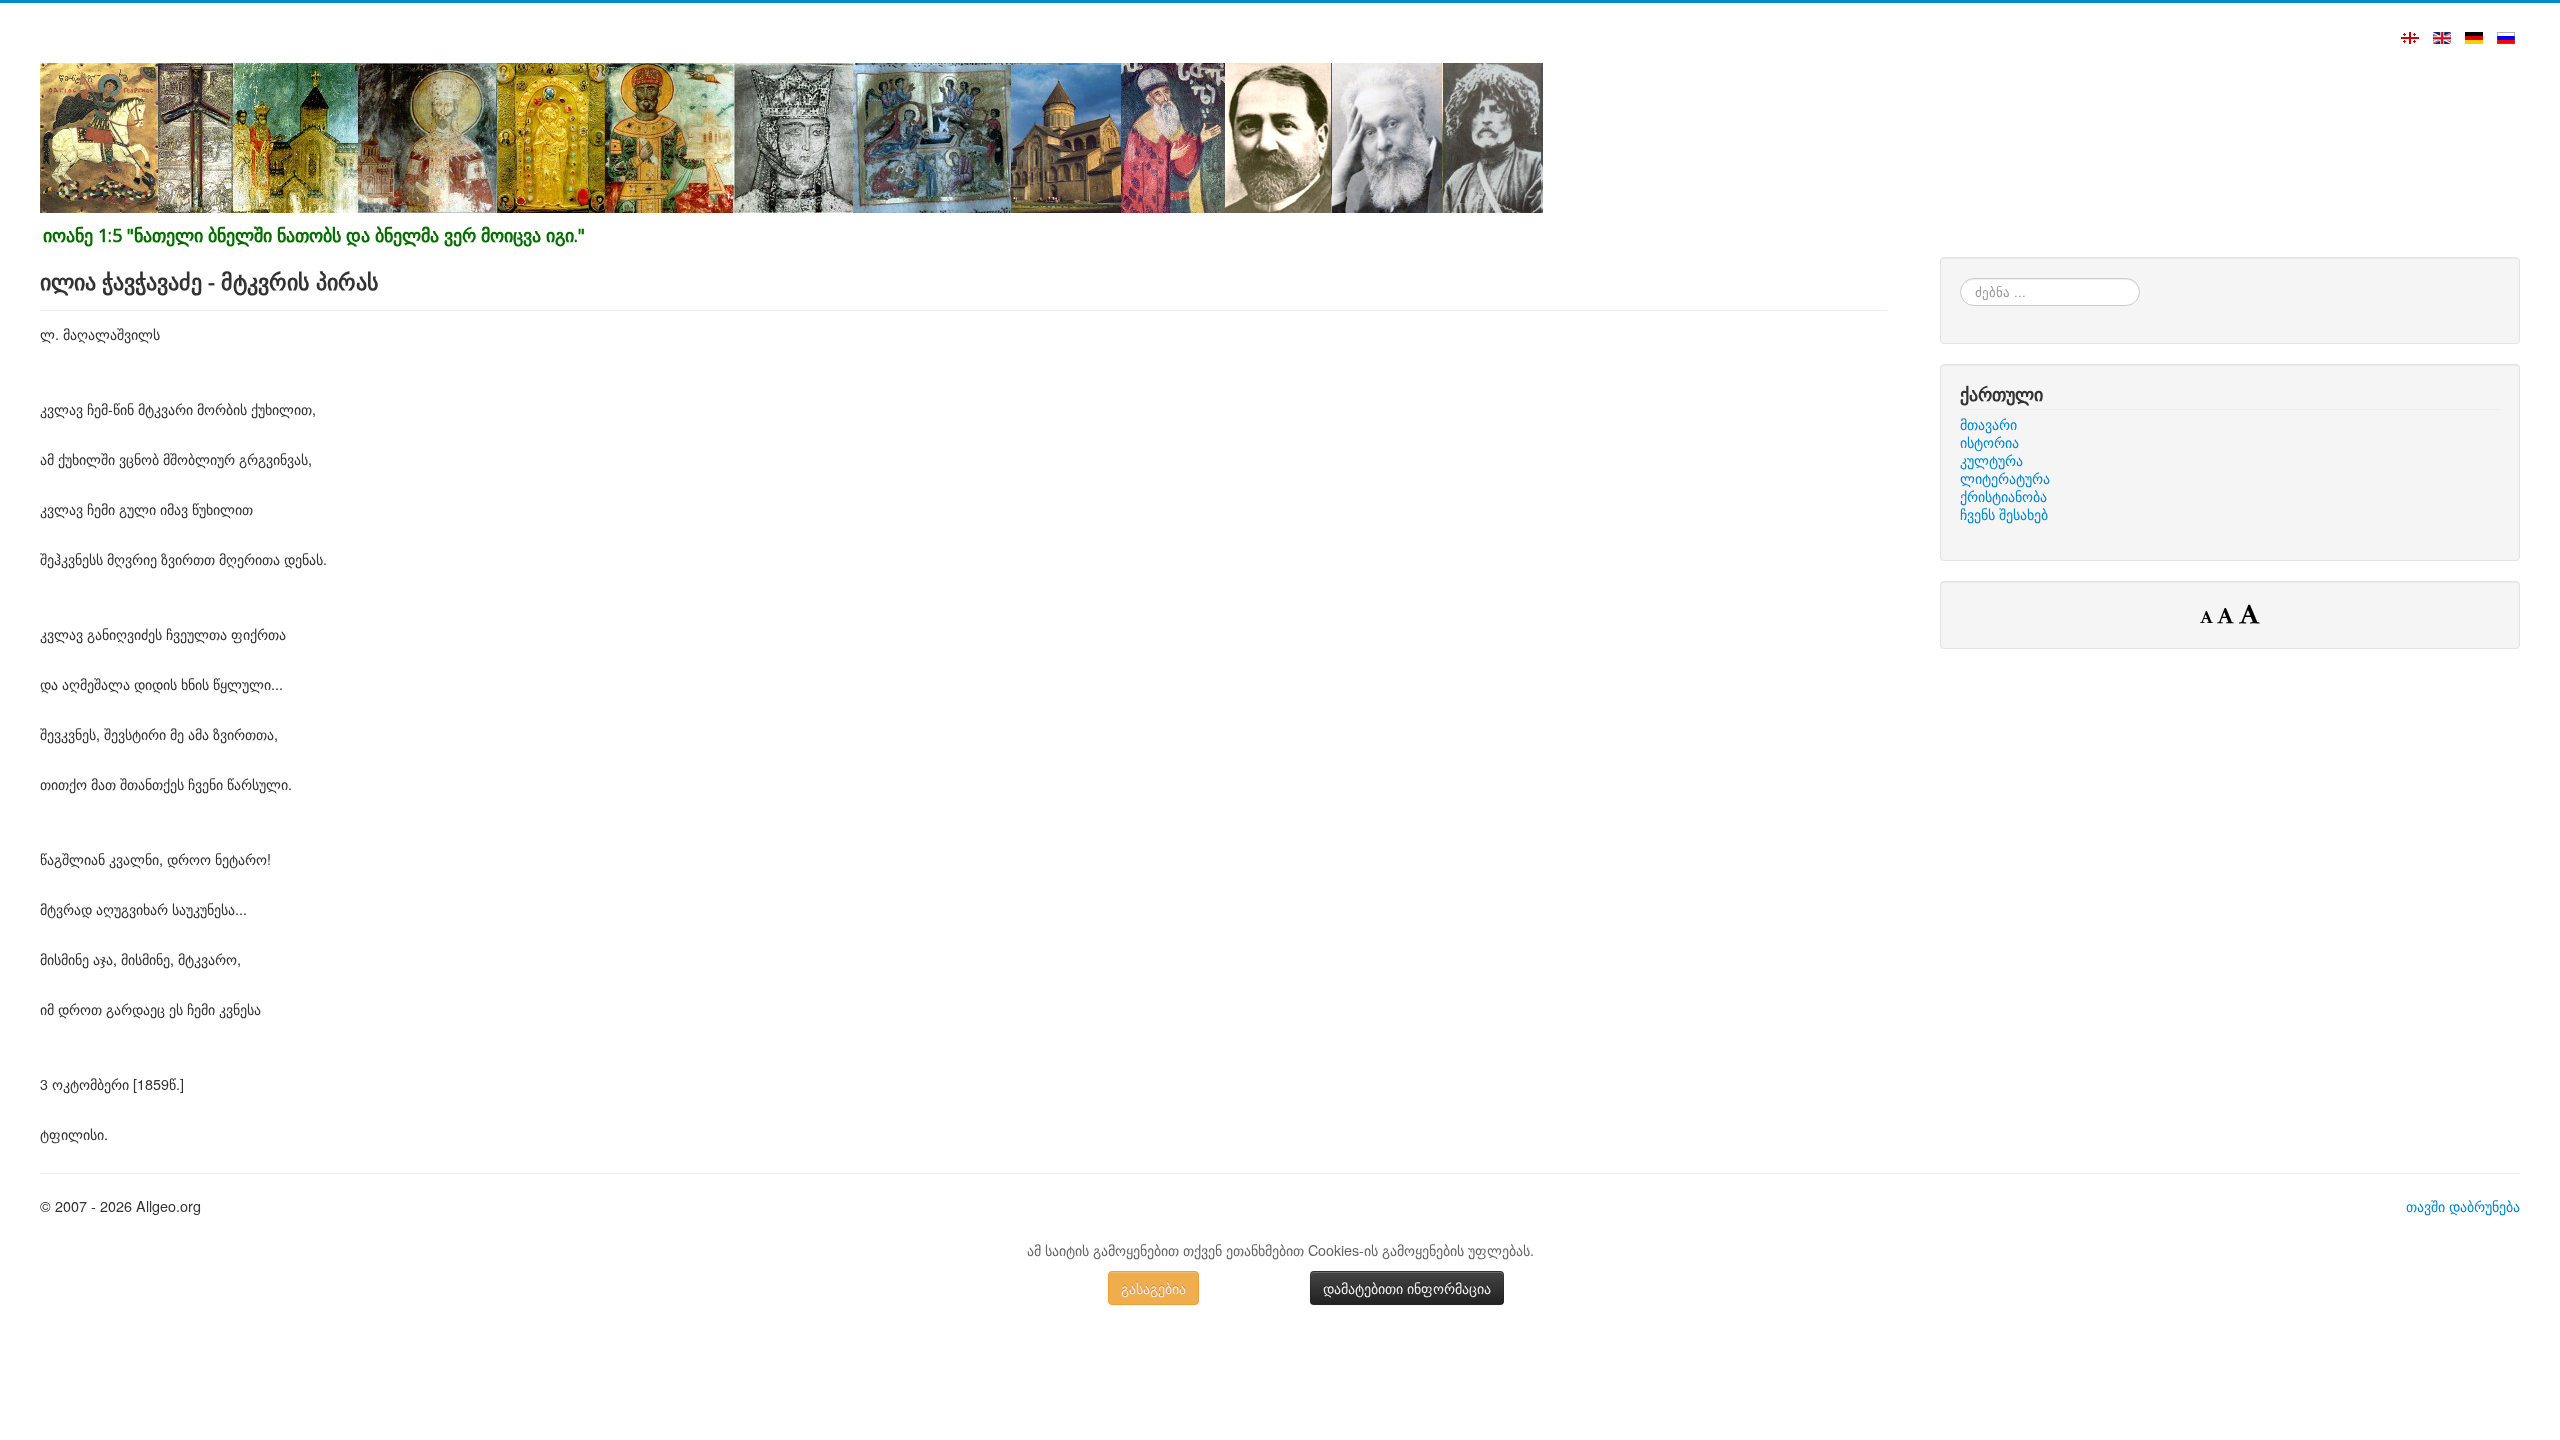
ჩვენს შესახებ (2004, 514)
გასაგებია (1153, 1288)
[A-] (2208, 616)
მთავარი (1988, 424)
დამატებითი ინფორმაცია (1407, 1288)
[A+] (2249, 613)
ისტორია (1989, 442)
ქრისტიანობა (2003, 496)
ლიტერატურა (2005, 478)
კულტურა (1991, 460)
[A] (2228, 615)
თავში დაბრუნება (2463, 1205)
